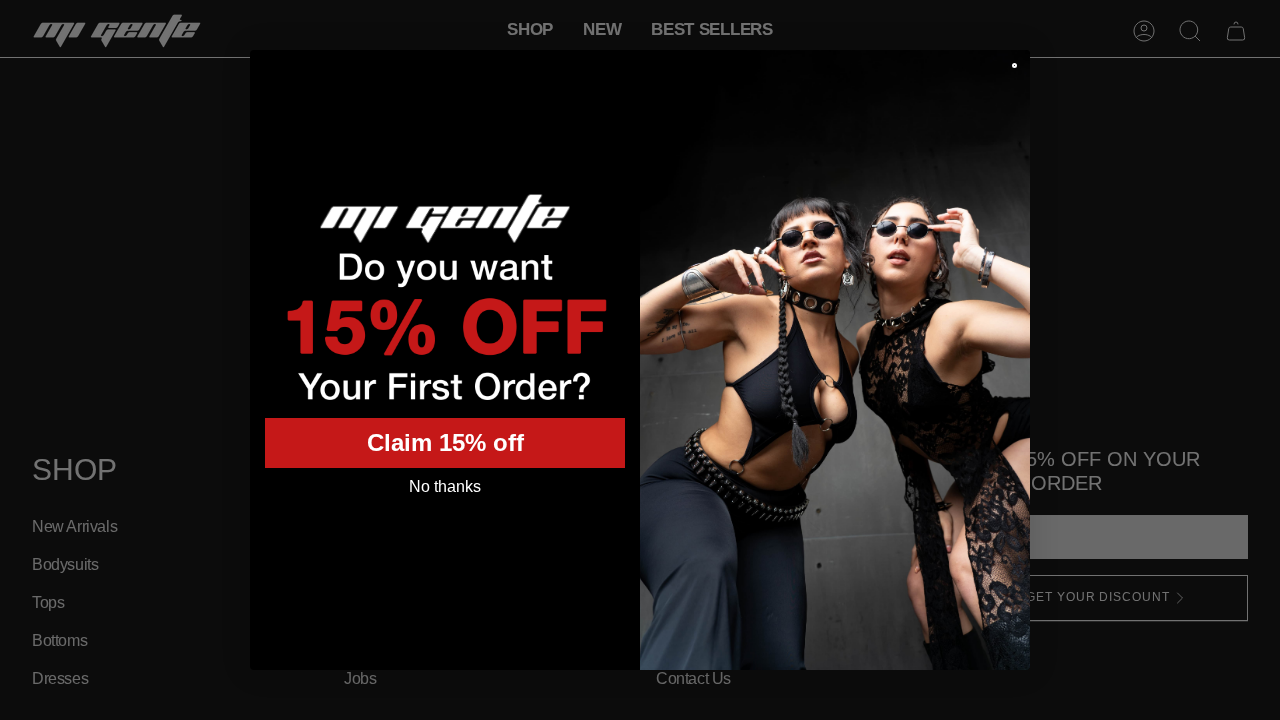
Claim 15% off (445, 442)
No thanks (445, 486)
